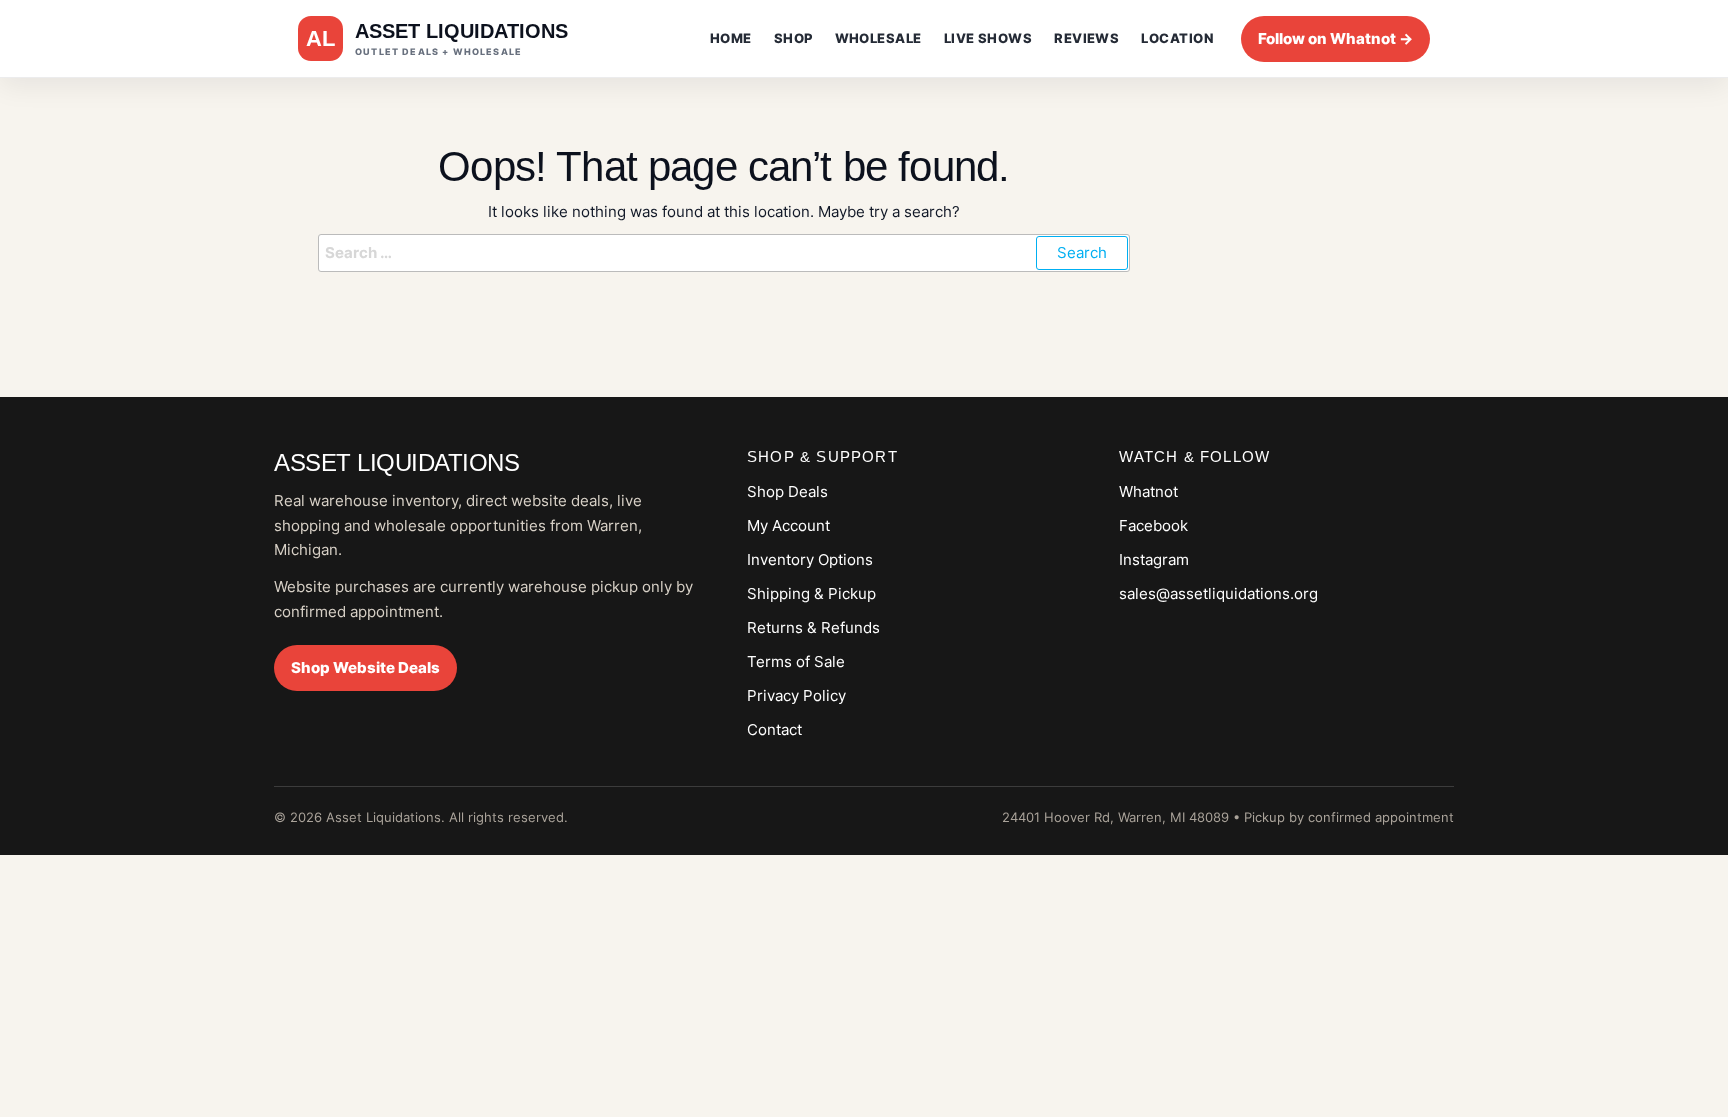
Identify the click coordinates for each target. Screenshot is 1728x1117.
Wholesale (878, 38)
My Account (788, 525)
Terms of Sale (796, 661)
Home (731, 38)
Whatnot (1148, 491)
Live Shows (988, 38)
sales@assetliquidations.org (1218, 593)
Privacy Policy (796, 695)
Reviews (1086, 38)
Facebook (1153, 525)
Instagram (1154, 559)
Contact (774, 729)
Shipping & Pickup (811, 593)
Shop (793, 38)
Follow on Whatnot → (1335, 38)
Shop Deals (787, 491)
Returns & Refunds (813, 627)
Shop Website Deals (365, 667)
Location (1177, 38)
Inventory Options (810, 559)
